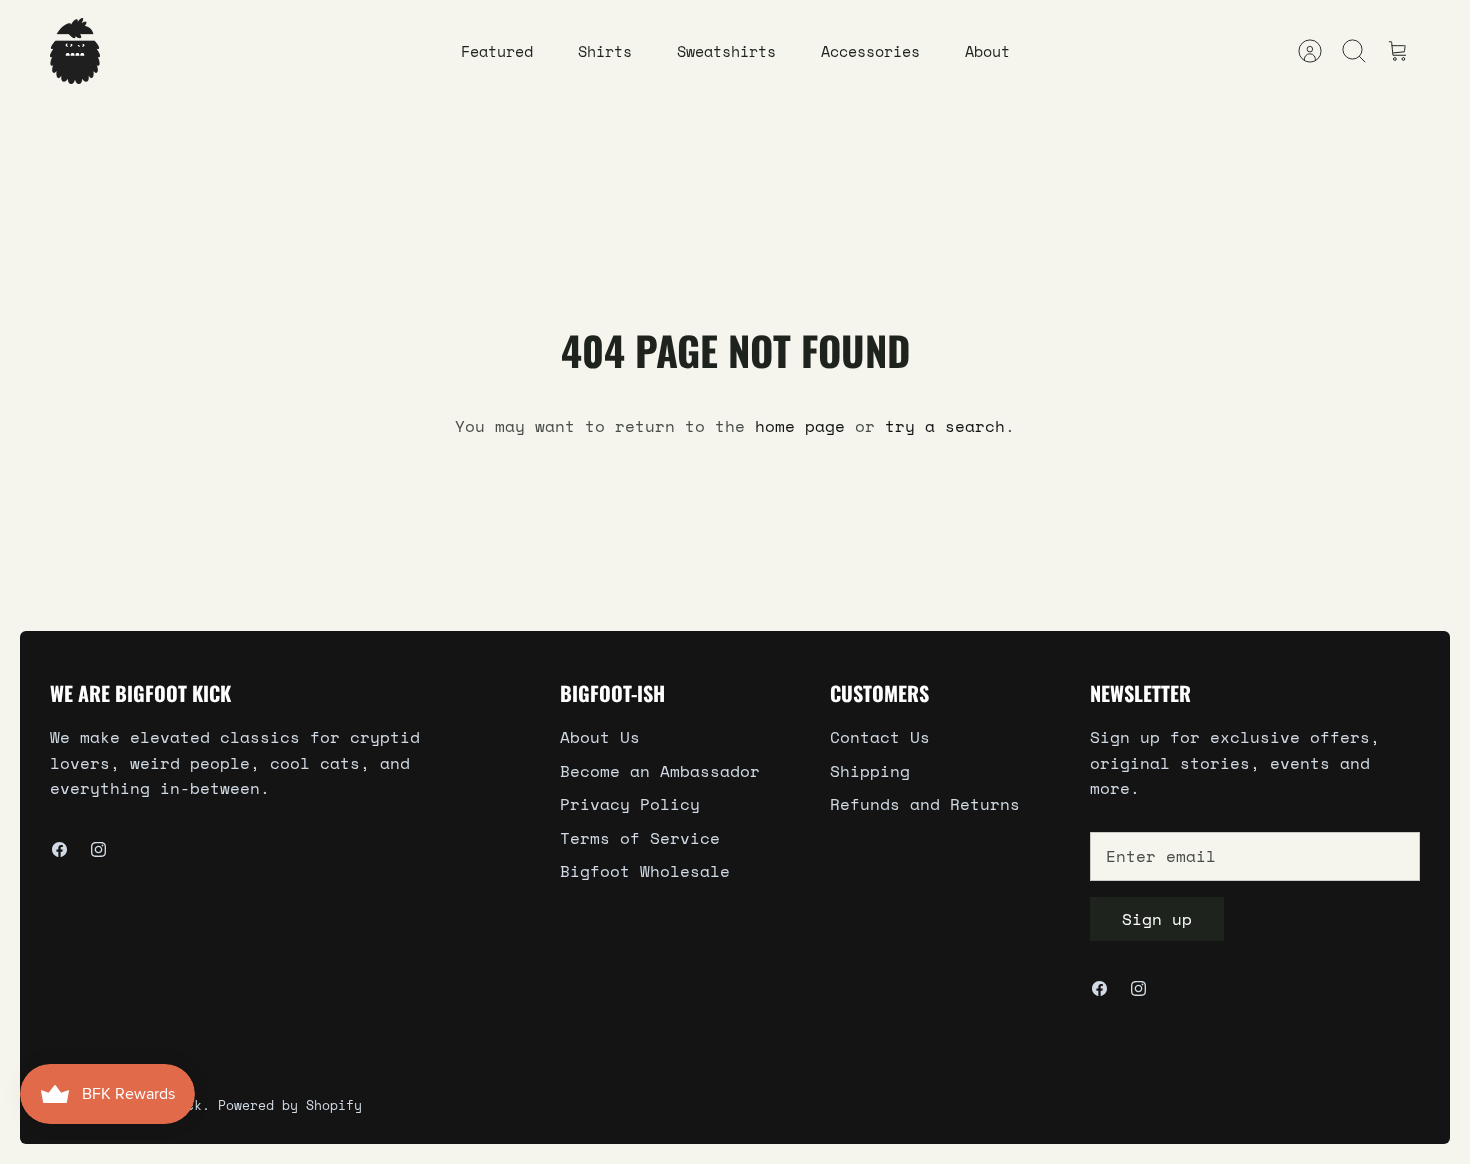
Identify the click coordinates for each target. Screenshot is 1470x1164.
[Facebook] (59, 849)
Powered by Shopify (290, 1105)
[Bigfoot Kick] (75, 51)
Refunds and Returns (925, 804)
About (987, 51)
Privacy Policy (630, 804)
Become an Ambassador (660, 771)
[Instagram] (98, 849)
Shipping (870, 771)
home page (800, 426)
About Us (600, 737)
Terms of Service (640, 838)
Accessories (870, 51)
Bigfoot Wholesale (645, 871)
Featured (497, 51)
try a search (945, 426)
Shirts (605, 51)
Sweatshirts (726, 51)
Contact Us (880, 737)
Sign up (1157, 919)
